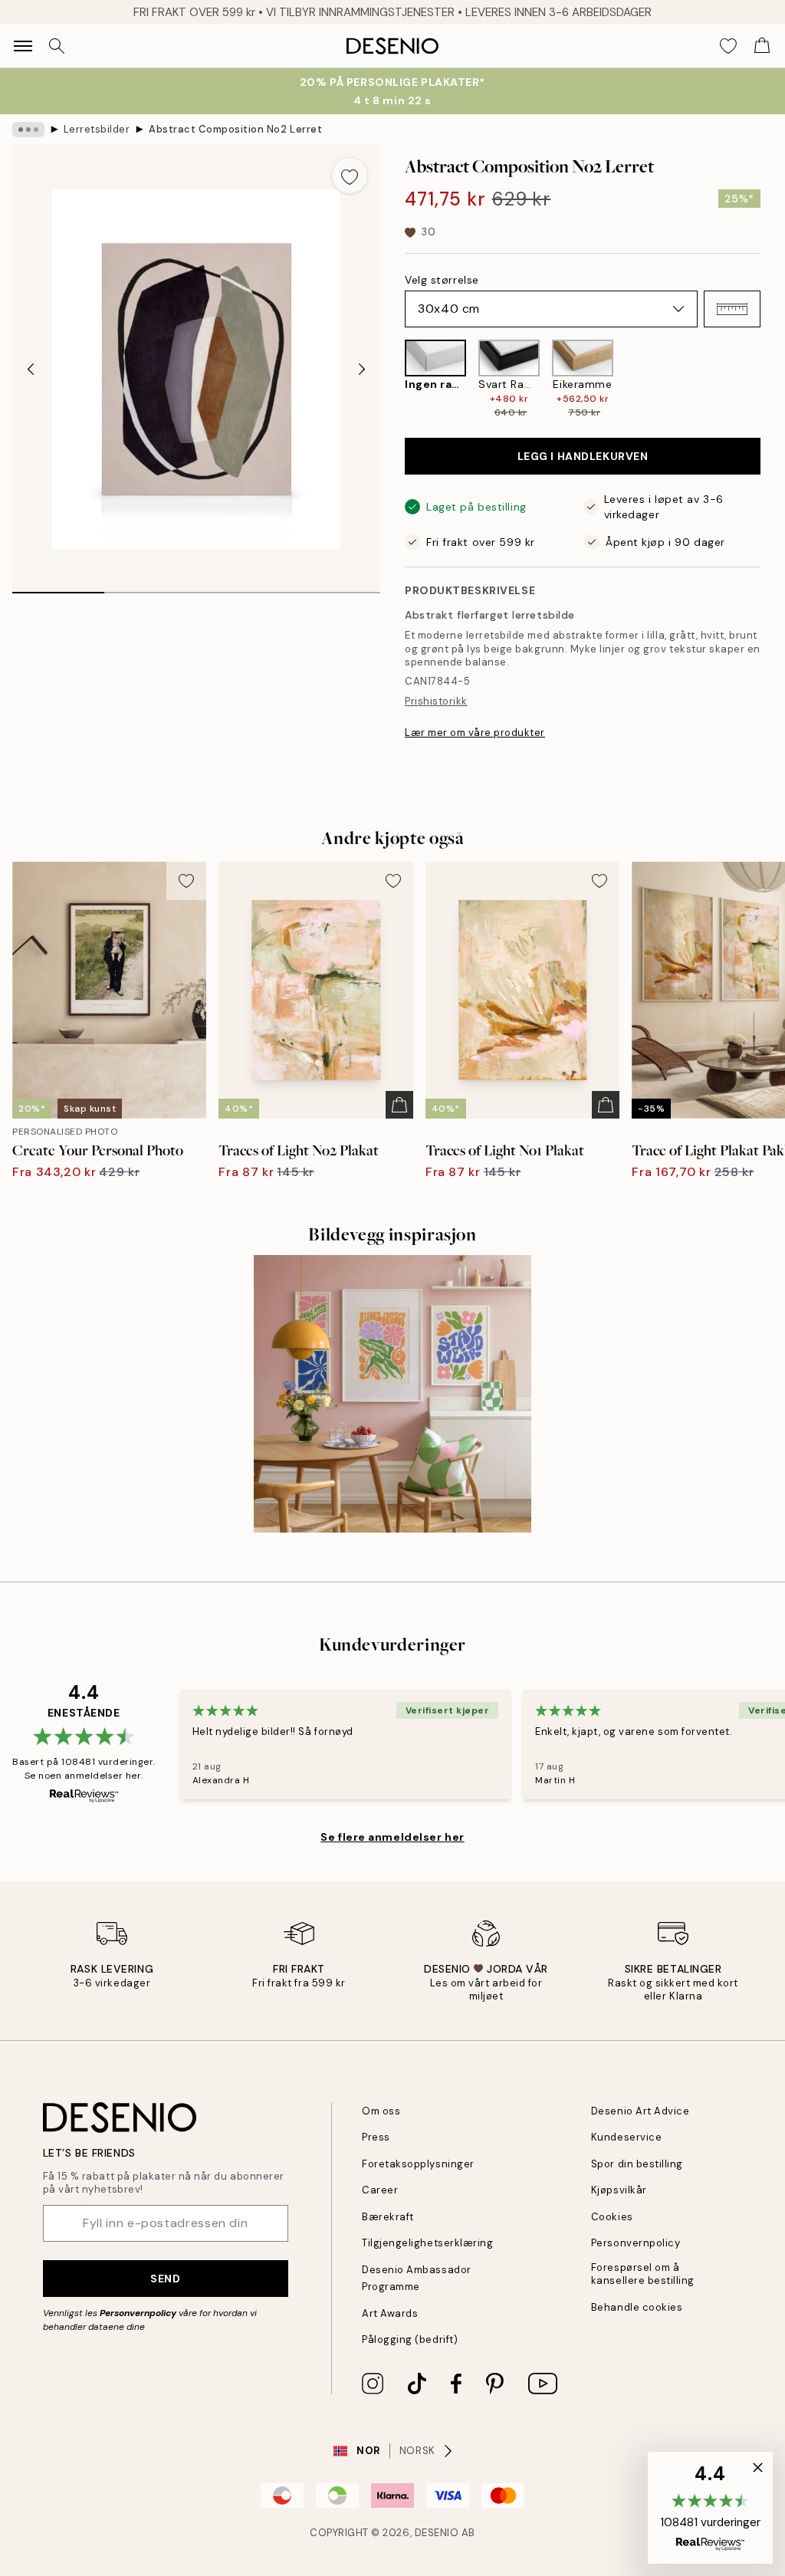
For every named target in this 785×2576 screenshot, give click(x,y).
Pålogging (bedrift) (410, 2339)
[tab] (58, 587)
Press (376, 2137)
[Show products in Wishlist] (728, 46)
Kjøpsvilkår (619, 2190)
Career (380, 2190)
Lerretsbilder (97, 129)
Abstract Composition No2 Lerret (235, 129)
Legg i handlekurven (583, 456)
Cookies (612, 2217)
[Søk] (57, 46)
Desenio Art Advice (640, 2111)
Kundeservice (626, 2137)
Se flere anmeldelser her (392, 1837)
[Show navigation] (23, 46)
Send (165, 2279)
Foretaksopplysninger (418, 2164)
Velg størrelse (442, 280)
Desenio (437, 2533)
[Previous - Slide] (31, 370)
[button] (732, 309)
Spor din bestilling (637, 2164)
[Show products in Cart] (762, 46)
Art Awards (390, 2313)
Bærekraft (388, 2217)
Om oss (381, 2111)
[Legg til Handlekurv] (399, 1105)
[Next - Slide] (362, 370)
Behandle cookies (637, 2307)
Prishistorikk (436, 701)
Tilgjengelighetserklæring (427, 2243)
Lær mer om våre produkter (475, 733)
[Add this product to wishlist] (350, 176)
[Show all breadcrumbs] (28, 130)
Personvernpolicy (138, 2313)
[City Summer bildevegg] (392, 1394)
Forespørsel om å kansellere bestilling (643, 2274)
